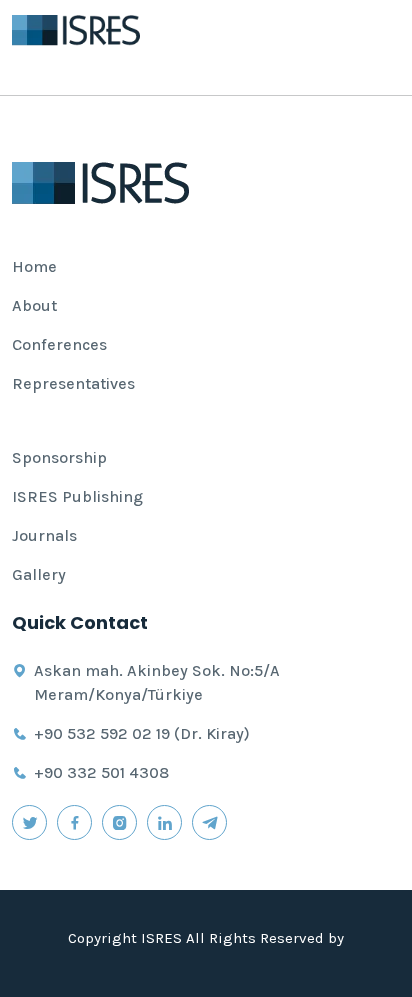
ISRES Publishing (77, 496)
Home (34, 266)
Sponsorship (59, 457)
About (34, 305)
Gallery (39, 574)
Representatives (73, 383)
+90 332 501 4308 (101, 772)
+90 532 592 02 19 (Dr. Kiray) (142, 733)
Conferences (59, 344)
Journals (44, 535)
